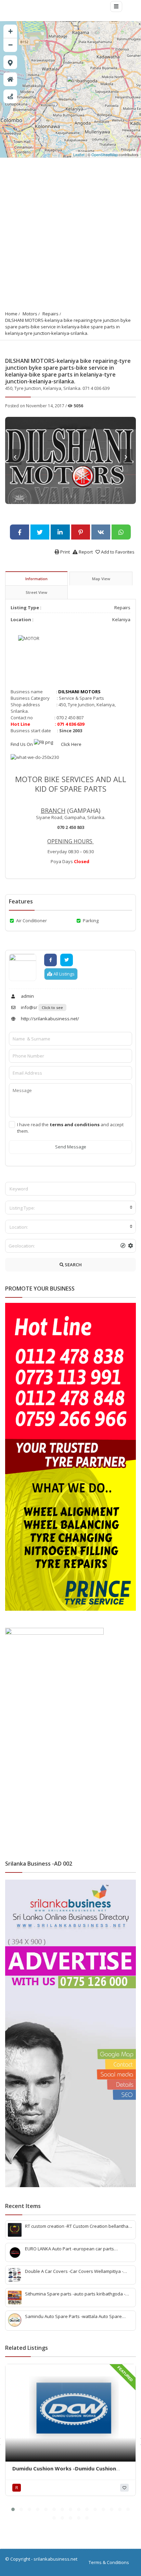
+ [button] (10, 31)
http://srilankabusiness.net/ (49, 1019)
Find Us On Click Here (47, 744)
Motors (30, 314)
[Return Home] (10, 79)
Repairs (50, 314)
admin (27, 996)
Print (65, 552)
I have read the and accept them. (70, 1128)
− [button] (10, 45)
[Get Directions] (10, 96)
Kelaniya (121, 619)
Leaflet (79, 154)
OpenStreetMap (105, 154)
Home (11, 314)
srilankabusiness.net (55, 2559)
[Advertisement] (70, 232)
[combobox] (70, 1208)
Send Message (71, 1147)
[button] (13, 2509)
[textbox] (70, 1208)
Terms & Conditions (109, 2562)
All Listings (63, 974)
